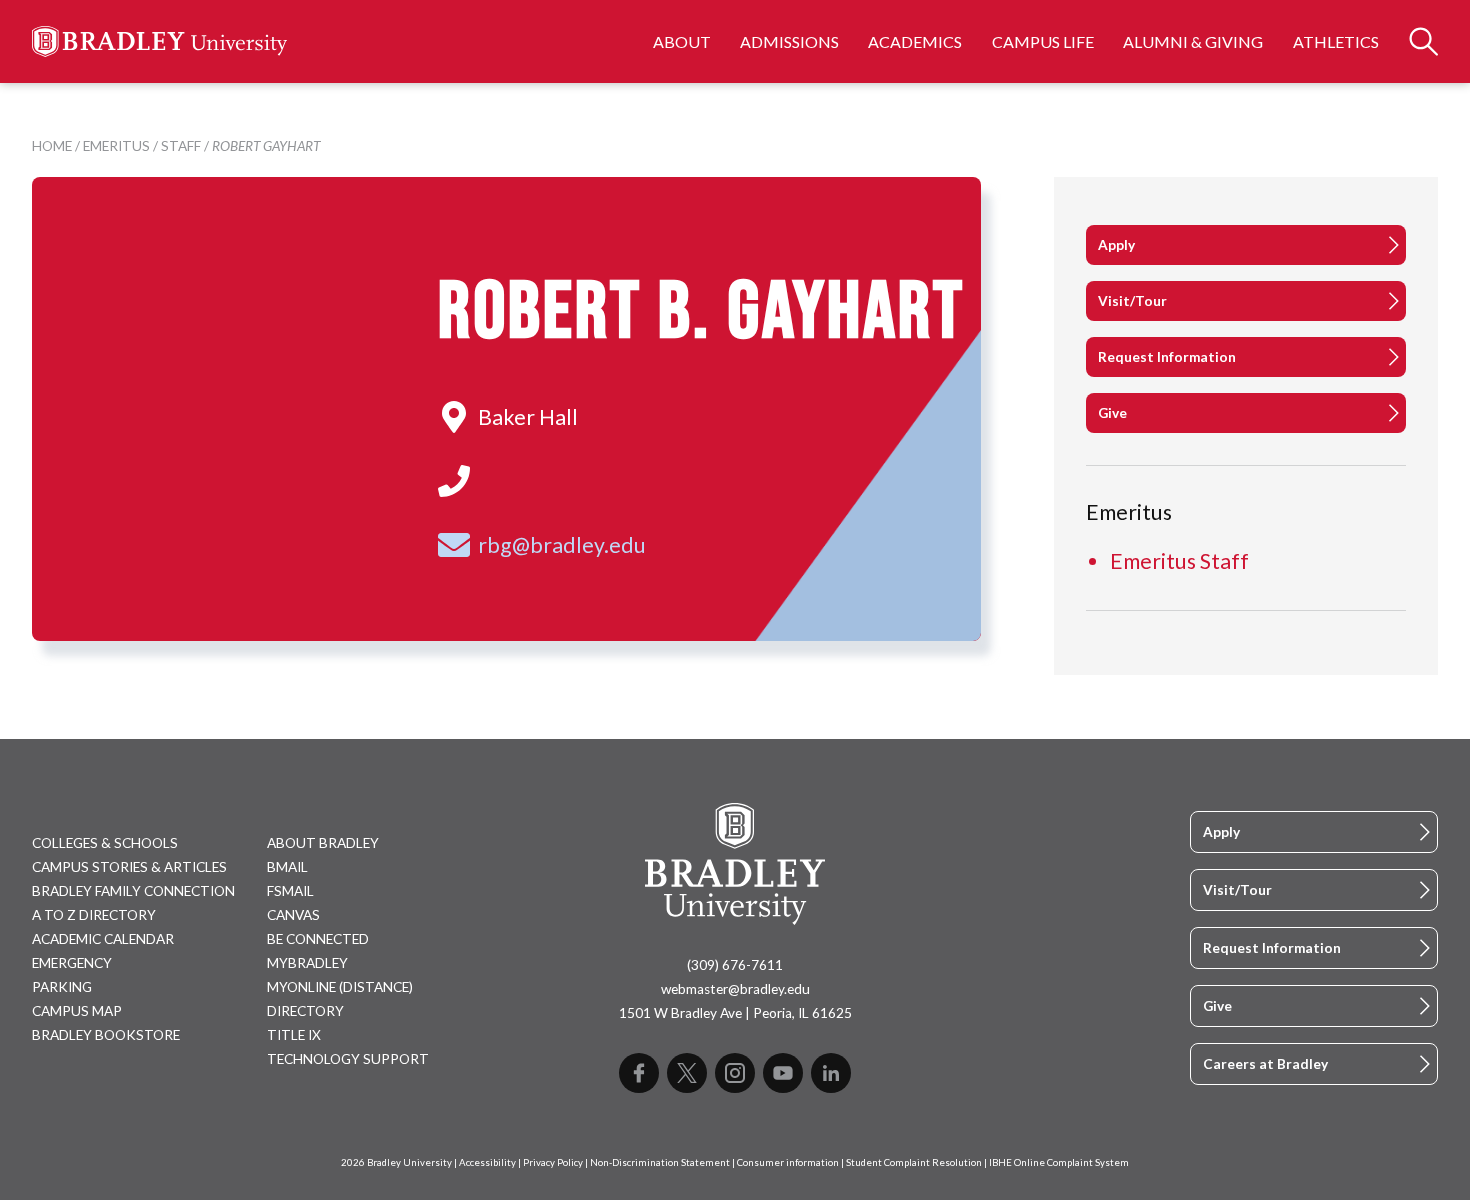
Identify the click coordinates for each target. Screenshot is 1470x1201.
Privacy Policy (553, 1162)
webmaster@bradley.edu (735, 989)
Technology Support (348, 1059)
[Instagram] (735, 1073)
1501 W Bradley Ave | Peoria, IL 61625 (735, 1013)
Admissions (789, 41)
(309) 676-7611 (735, 965)
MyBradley (307, 963)
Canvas (293, 915)
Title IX (294, 1035)
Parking (62, 987)
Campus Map (77, 1011)
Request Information (1167, 357)
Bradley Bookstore (106, 1035)
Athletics (1336, 41)
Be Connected (318, 939)
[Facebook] (639, 1073)
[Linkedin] (831, 1073)
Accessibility (487, 1162)
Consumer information (788, 1162)
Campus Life (1043, 41)
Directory (305, 1011)
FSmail (290, 891)
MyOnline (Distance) (340, 987)
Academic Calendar (103, 939)
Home (52, 146)
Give (1112, 413)
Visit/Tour (1132, 301)
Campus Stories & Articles (129, 867)
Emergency (72, 963)
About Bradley (323, 843)
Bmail (287, 867)
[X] (687, 1073)
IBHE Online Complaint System (1059, 1162)
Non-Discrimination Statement (660, 1162)
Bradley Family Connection (133, 891)
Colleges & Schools (105, 843)
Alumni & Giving (1193, 41)
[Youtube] (783, 1073)
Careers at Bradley (1265, 1064)
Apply (1116, 245)
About (682, 41)
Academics (915, 41)
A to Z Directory (94, 915)
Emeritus (116, 146)
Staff (181, 146)
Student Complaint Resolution (914, 1162)
